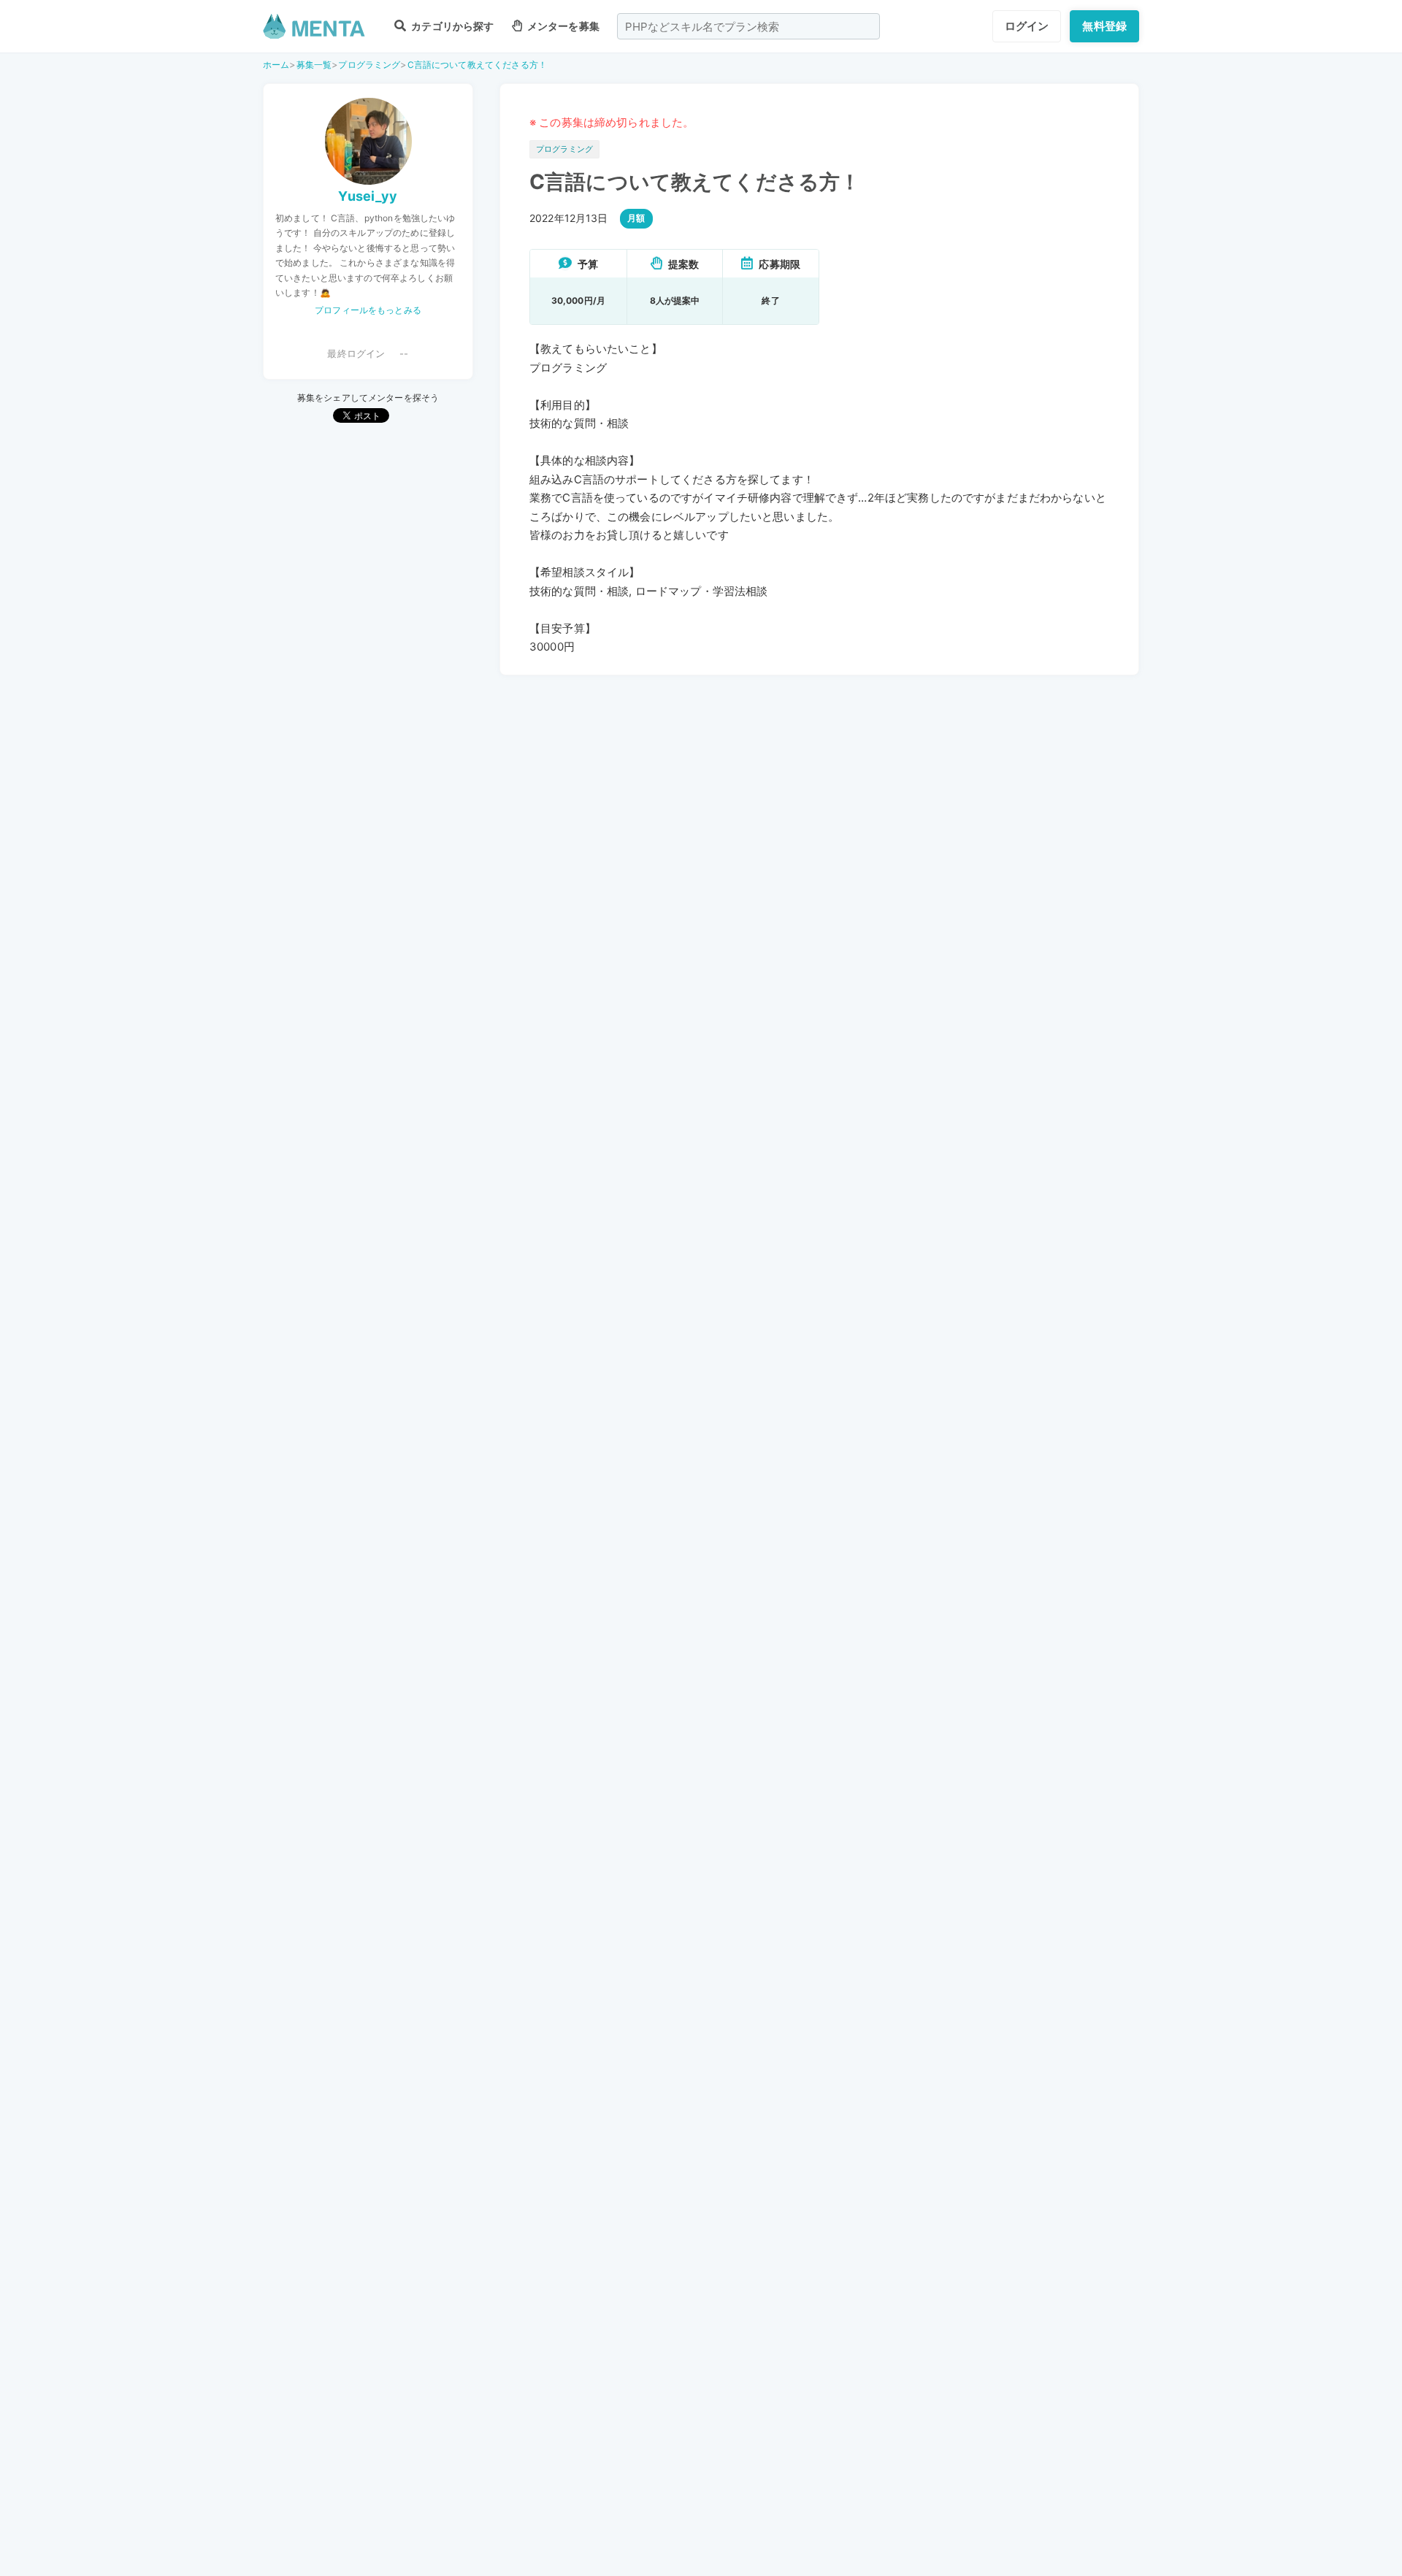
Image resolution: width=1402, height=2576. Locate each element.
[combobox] (748, 26)
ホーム (276, 65)
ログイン (1027, 26)
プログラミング (369, 65)
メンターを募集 (562, 26)
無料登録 (1104, 26)
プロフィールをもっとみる (368, 310)
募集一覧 (314, 65)
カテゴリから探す (451, 26)
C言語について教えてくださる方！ (477, 65)
